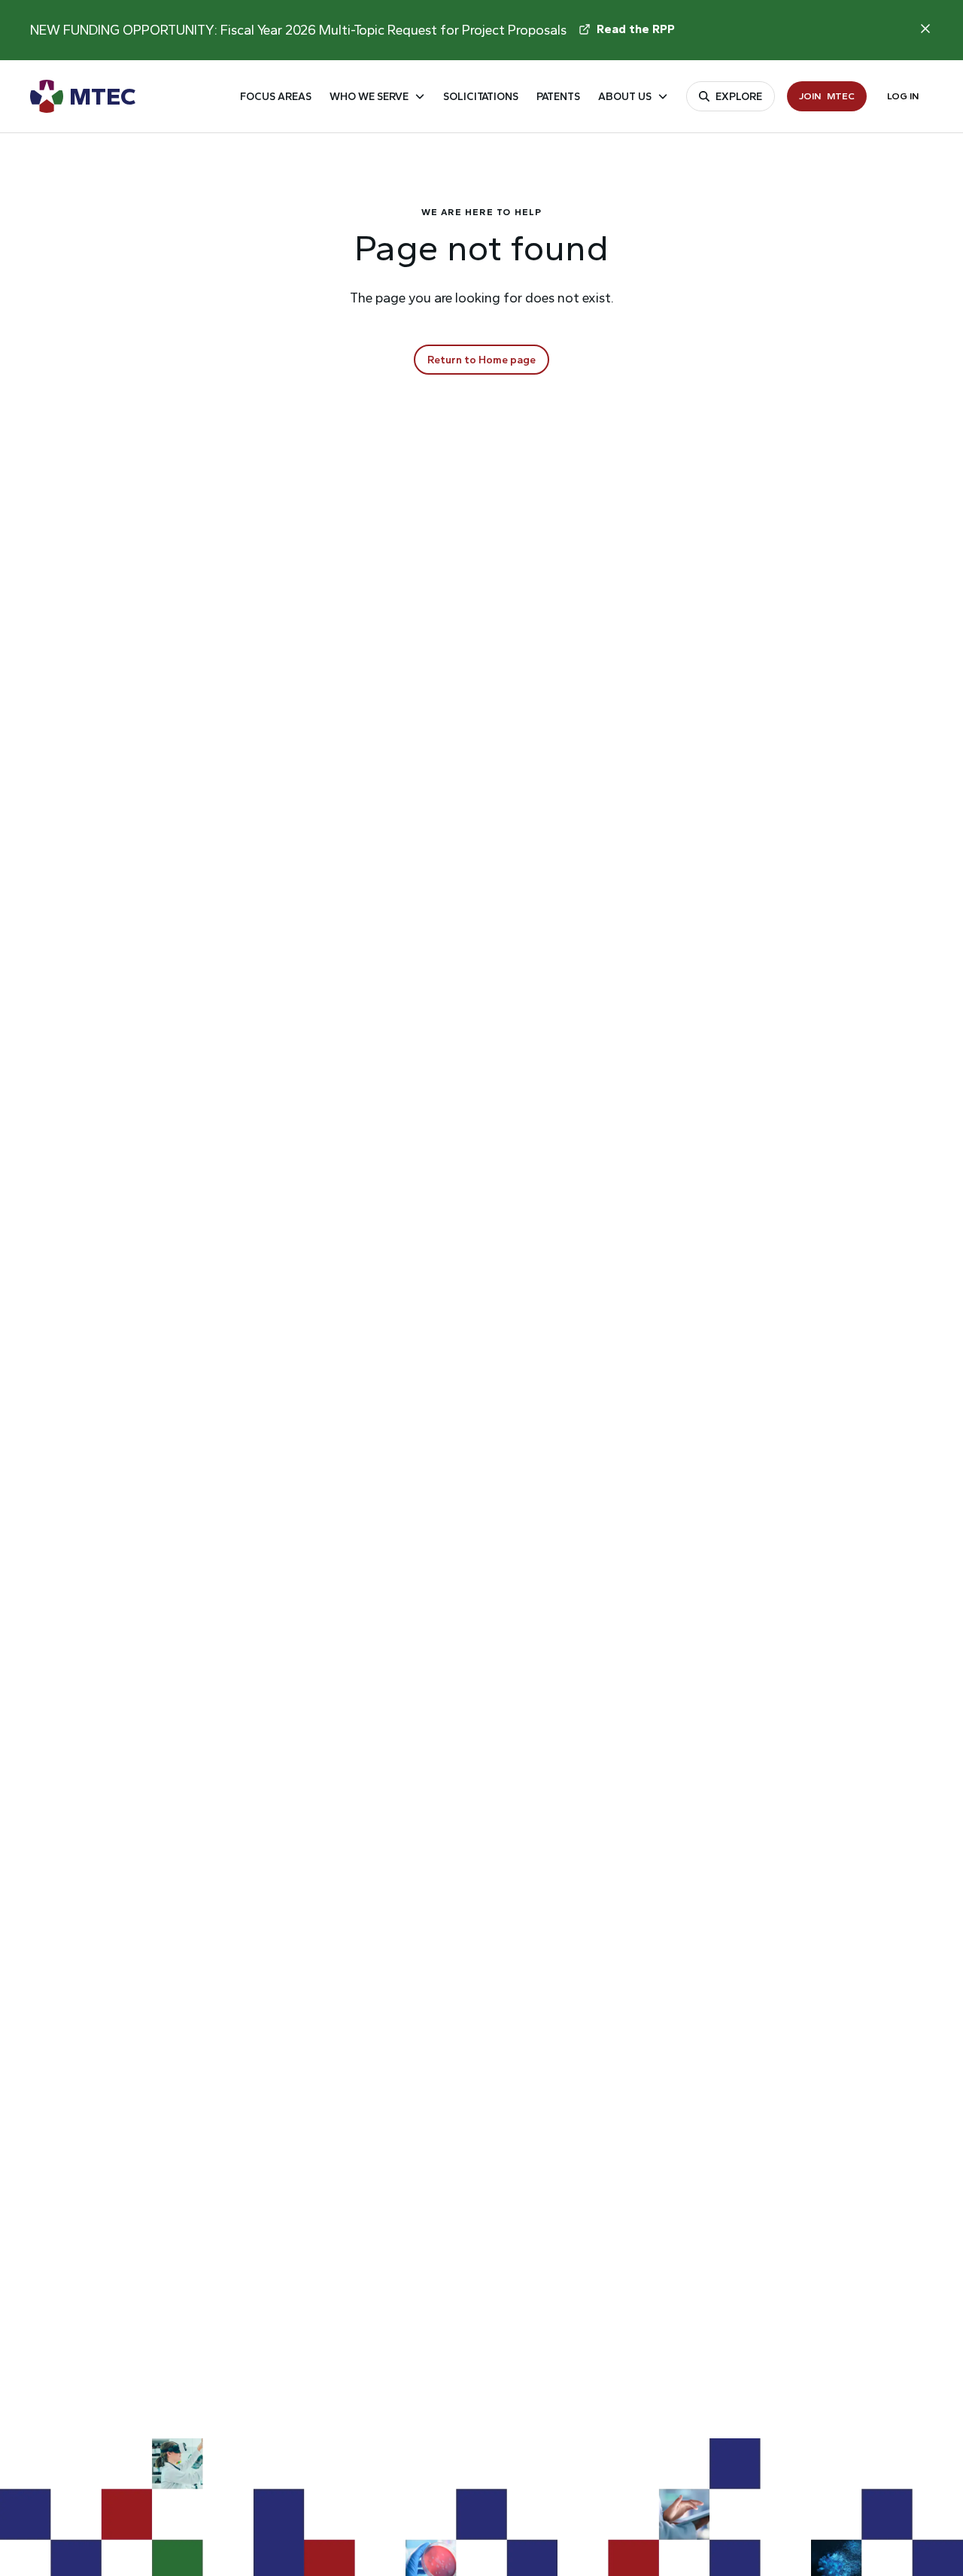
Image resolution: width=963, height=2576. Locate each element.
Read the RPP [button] (636, 29)
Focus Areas (276, 97)
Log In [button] (903, 96)
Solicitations (481, 97)
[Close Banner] (925, 29)
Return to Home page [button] (481, 360)
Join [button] (827, 96)
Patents (558, 97)
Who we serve (369, 97)
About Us (625, 97)
